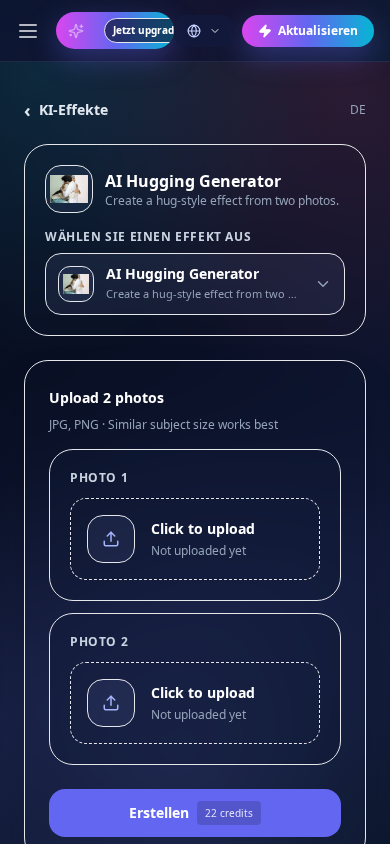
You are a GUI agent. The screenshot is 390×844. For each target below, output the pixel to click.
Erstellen (191, 812)
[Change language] (204, 31)
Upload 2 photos (106, 397)
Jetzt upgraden (150, 30)
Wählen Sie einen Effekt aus (148, 237)
